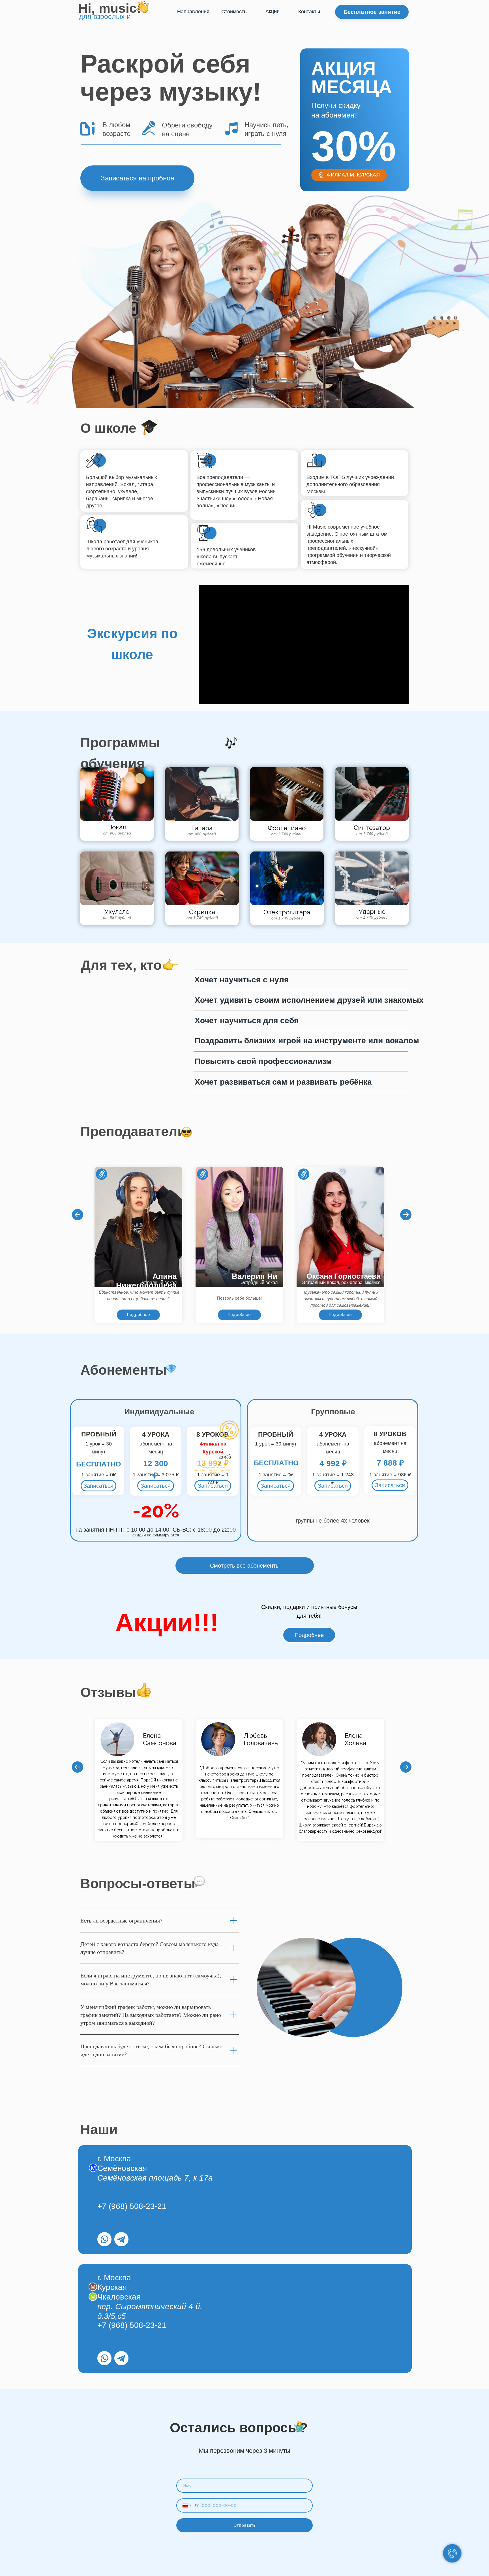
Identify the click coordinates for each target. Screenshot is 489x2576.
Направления (193, 12)
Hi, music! (110, 8)
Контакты (309, 12)
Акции (273, 11)
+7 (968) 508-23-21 (132, 2206)
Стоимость (234, 12)
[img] (104, 2239)
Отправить (244, 2525)
